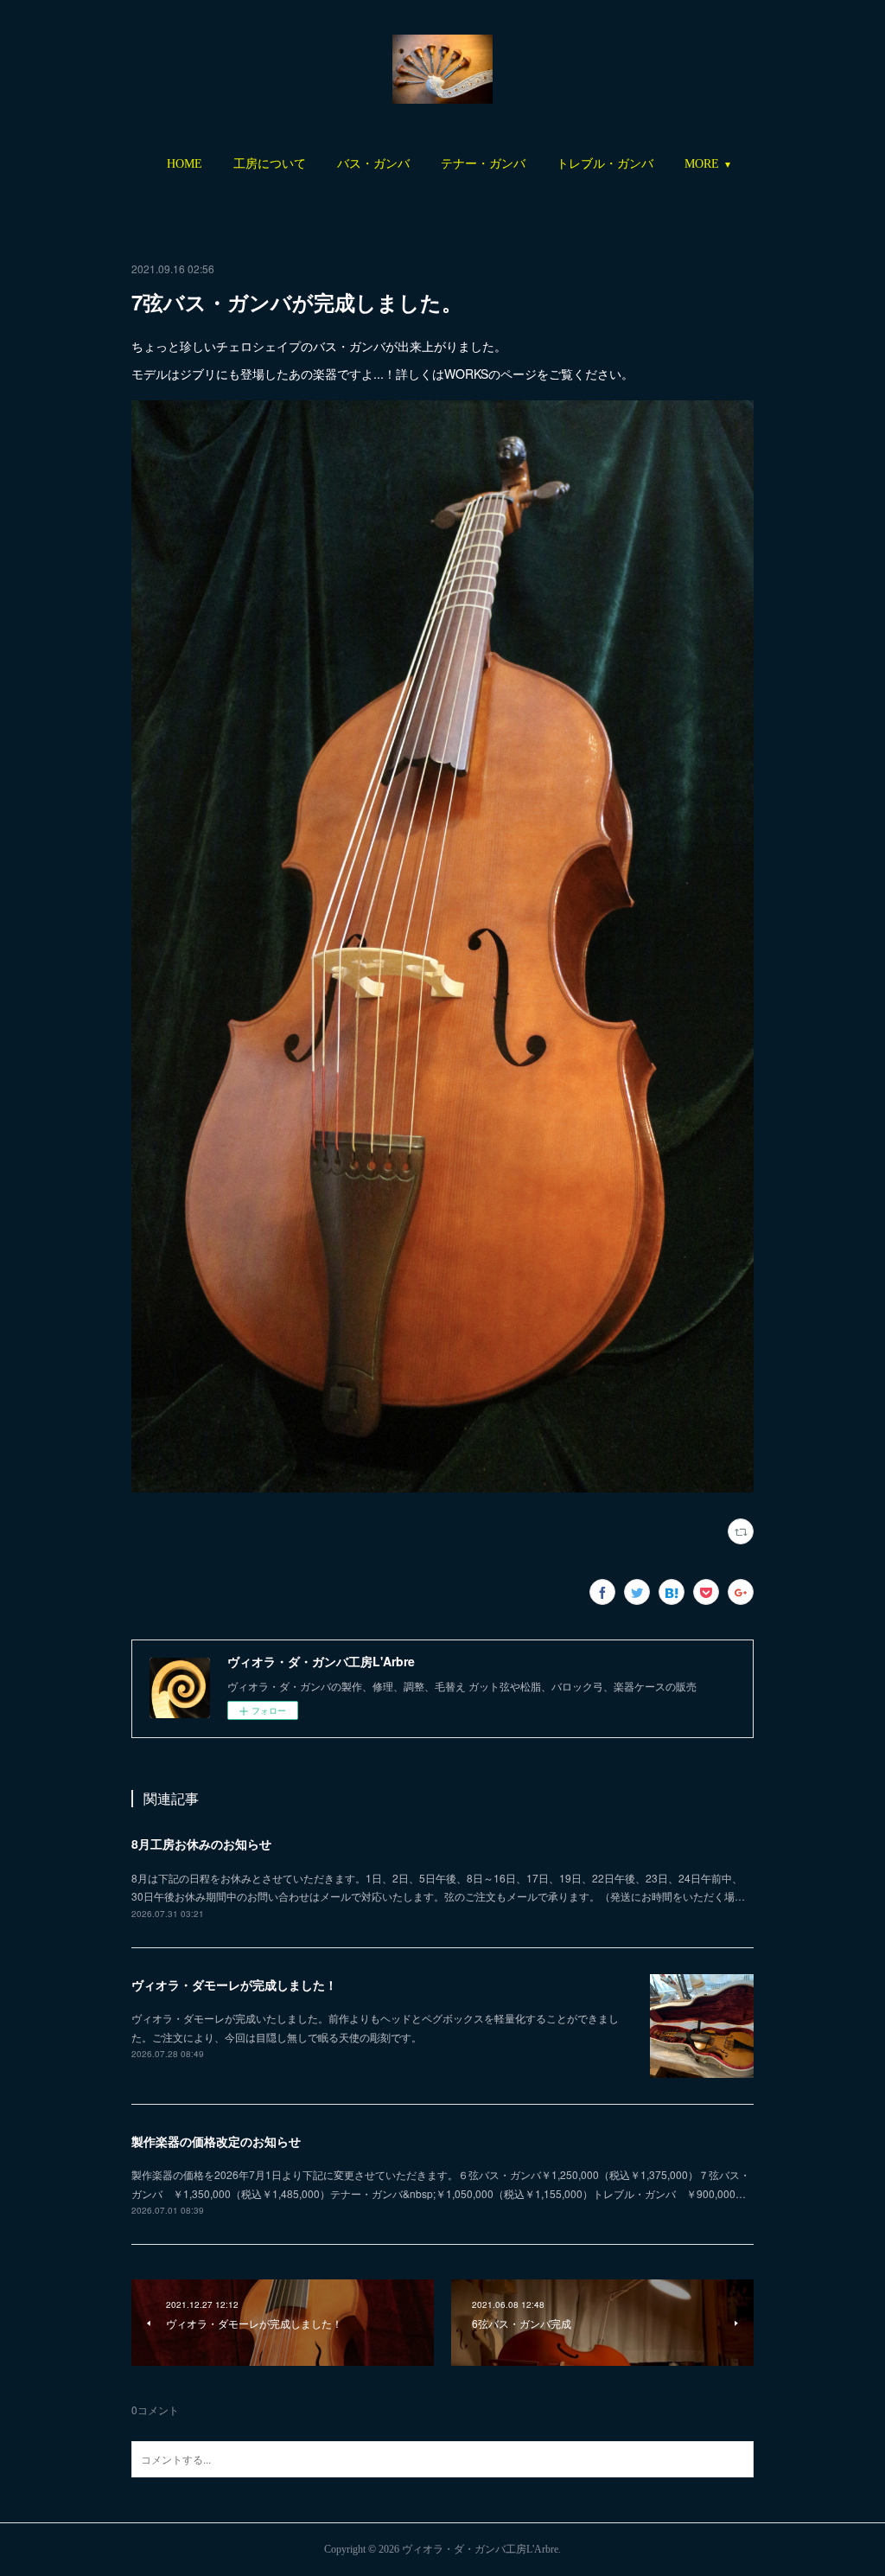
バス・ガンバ (373, 164)
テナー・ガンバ (483, 164)
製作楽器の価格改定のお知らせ (216, 2141)
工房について (270, 164)
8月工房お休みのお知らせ (201, 1844)
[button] (185, 164)
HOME (185, 164)
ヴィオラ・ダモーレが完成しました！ (234, 1985)
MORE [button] (702, 164)
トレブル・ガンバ (605, 164)
